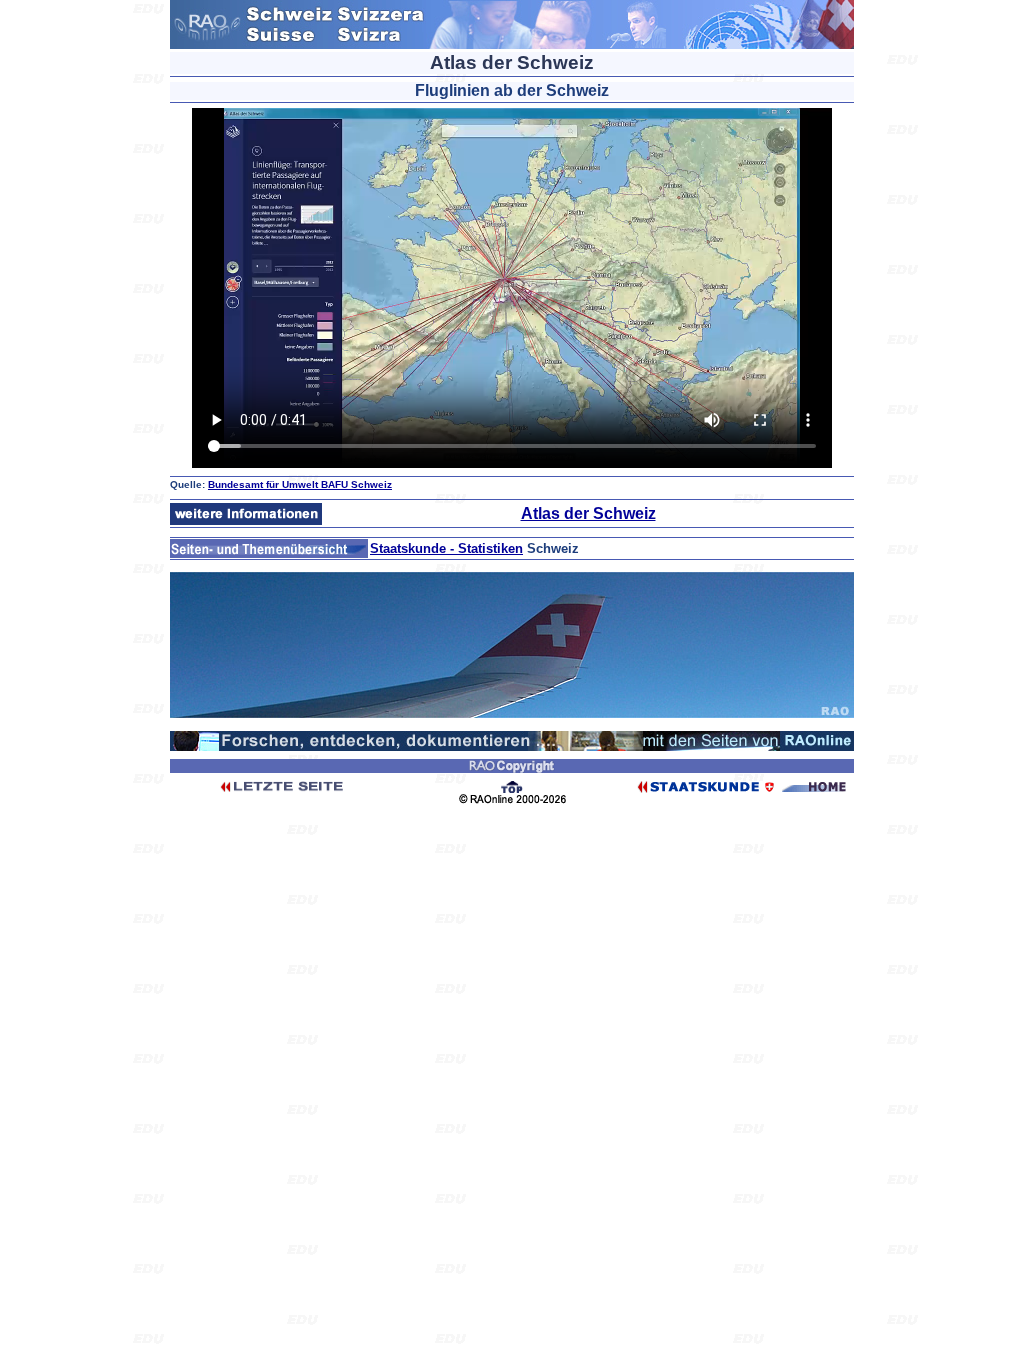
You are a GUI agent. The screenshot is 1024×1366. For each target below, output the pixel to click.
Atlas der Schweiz (588, 513)
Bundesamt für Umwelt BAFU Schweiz (300, 484)
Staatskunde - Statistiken (446, 548)
